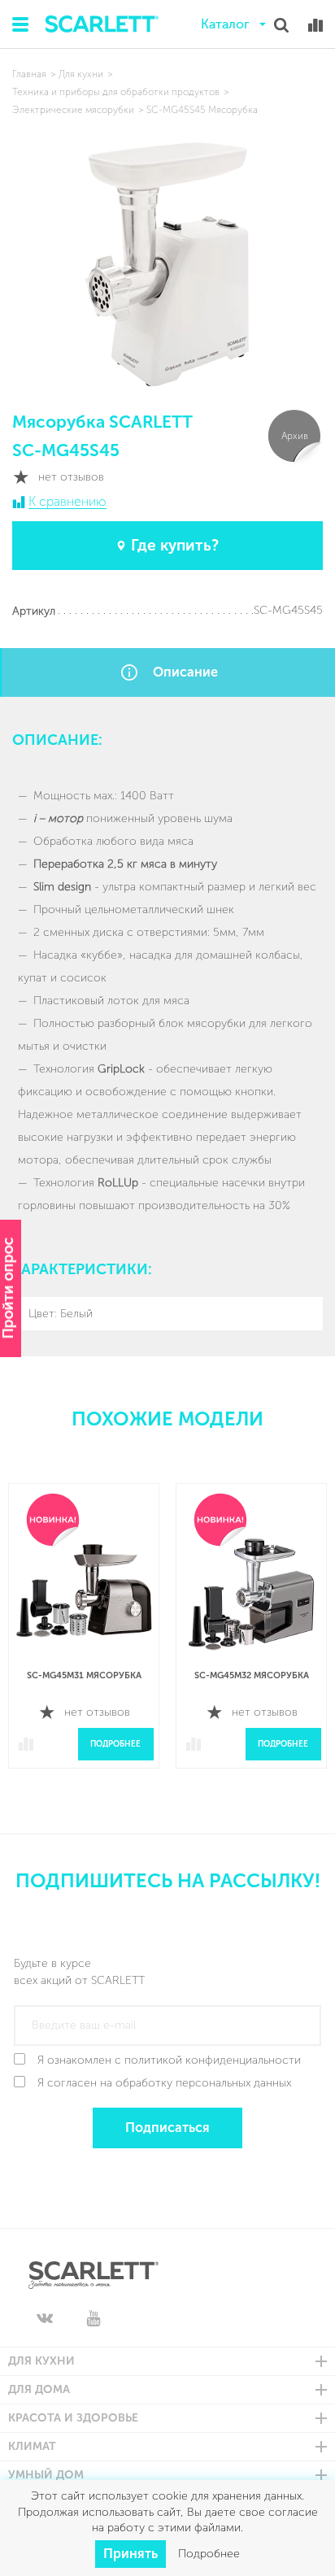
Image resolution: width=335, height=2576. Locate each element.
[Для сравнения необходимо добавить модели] (315, 25)
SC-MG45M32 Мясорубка (252, 1675)
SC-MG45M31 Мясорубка (84, 1675)
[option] (84, 1638)
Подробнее (115, 1744)
